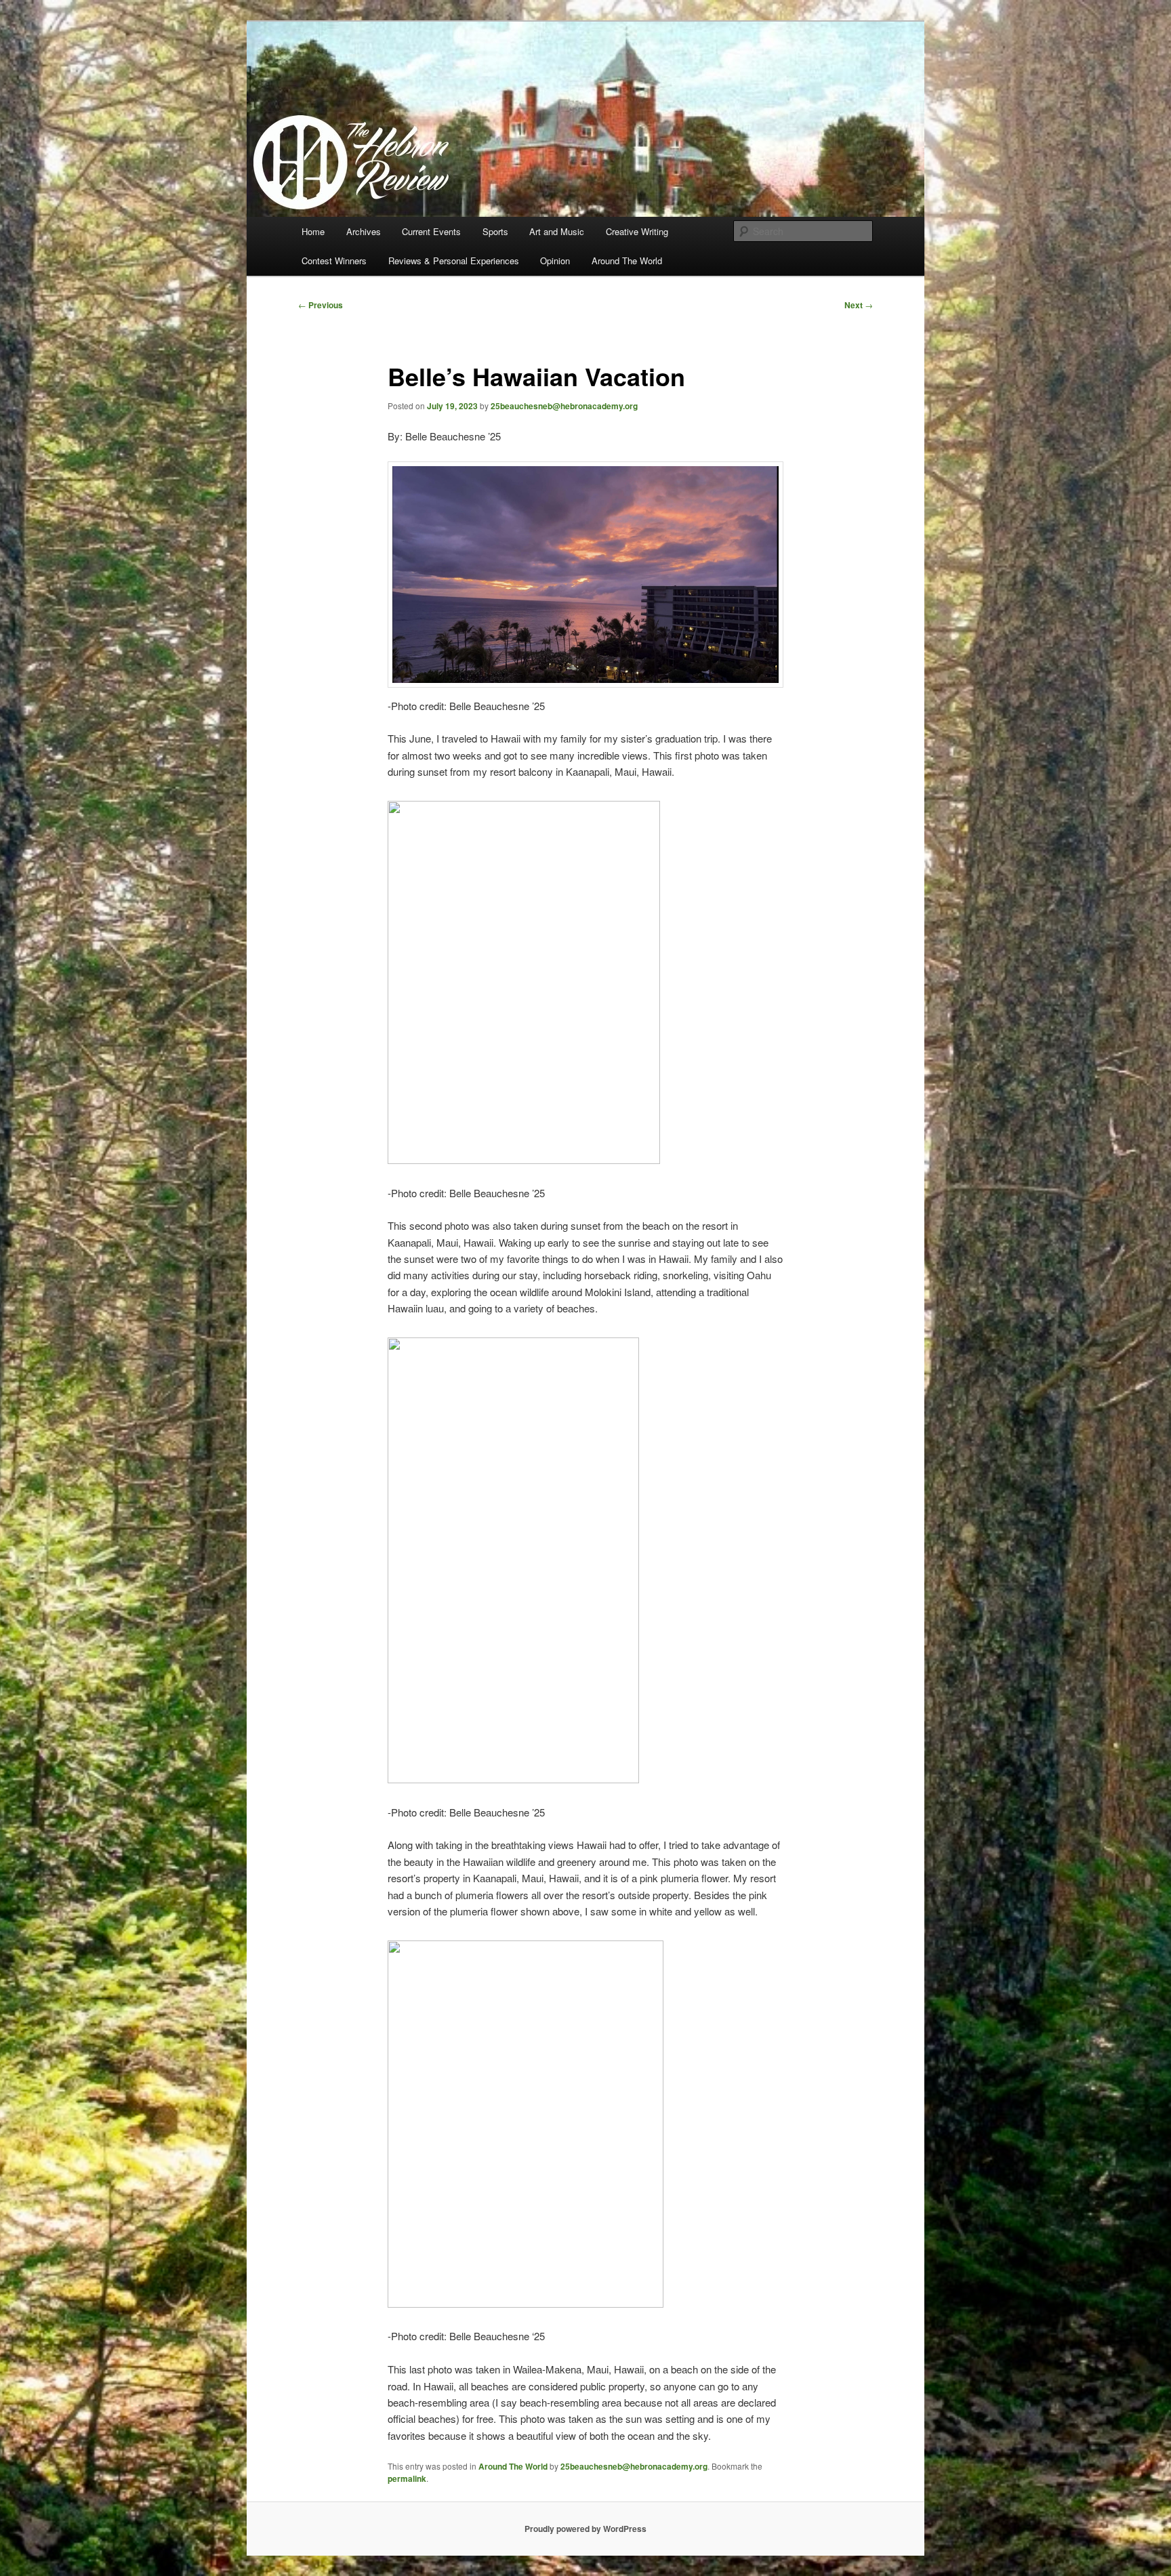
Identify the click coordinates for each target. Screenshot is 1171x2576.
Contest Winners (334, 261)
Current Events (431, 231)
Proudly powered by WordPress (585, 2529)
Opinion (555, 261)
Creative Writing (637, 231)
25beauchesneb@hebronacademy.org (564, 406)
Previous (321, 305)
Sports (495, 231)
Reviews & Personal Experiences (454, 261)
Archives (364, 231)
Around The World (627, 261)
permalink (407, 2478)
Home (313, 231)
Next (859, 305)
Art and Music (557, 231)
